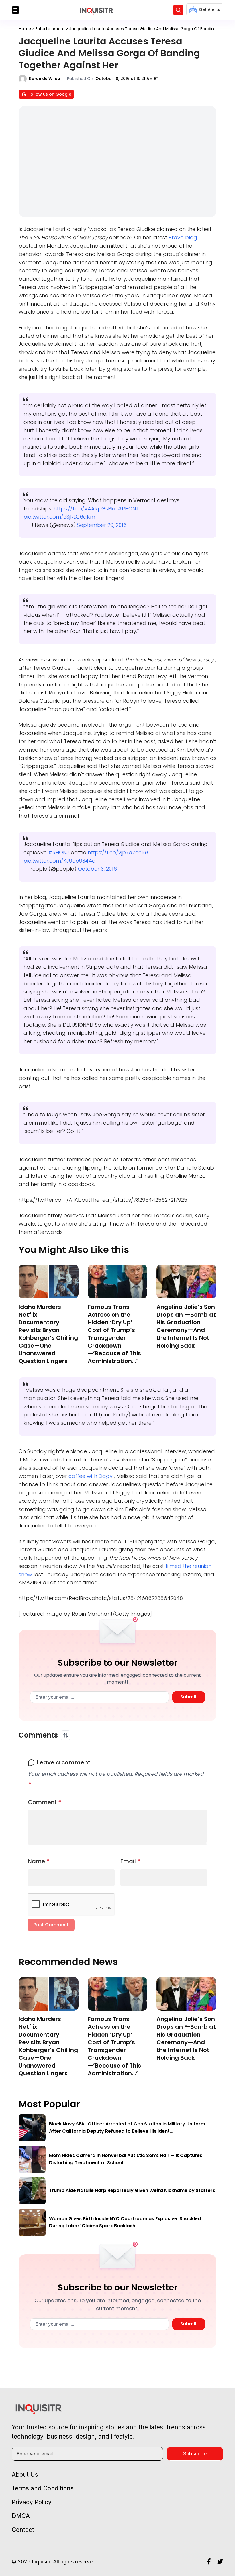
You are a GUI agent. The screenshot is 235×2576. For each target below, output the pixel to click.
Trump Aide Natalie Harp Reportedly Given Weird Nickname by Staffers (132, 2190)
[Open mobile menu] (15, 10)
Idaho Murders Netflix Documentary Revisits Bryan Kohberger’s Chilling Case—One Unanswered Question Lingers (48, 1334)
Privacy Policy (32, 2502)
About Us (25, 2475)
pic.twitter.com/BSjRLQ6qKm (59, 517)
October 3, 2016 (97, 869)
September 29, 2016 (102, 525)
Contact (23, 2530)
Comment (45, 1802)
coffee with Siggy (91, 1476)
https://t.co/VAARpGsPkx (86, 509)
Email (130, 1861)
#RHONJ (128, 509)
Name (39, 1861)
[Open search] (178, 10)
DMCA (21, 2516)
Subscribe (195, 2454)
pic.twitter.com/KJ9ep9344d (60, 861)
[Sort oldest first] (66, 1735)
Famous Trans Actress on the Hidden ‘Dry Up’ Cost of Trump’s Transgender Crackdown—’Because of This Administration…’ (114, 1334)
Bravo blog (184, 237)
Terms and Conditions (43, 2488)
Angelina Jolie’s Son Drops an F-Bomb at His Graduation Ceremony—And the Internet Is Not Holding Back (186, 1326)
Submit (189, 1697)
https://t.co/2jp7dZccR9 (118, 852)
